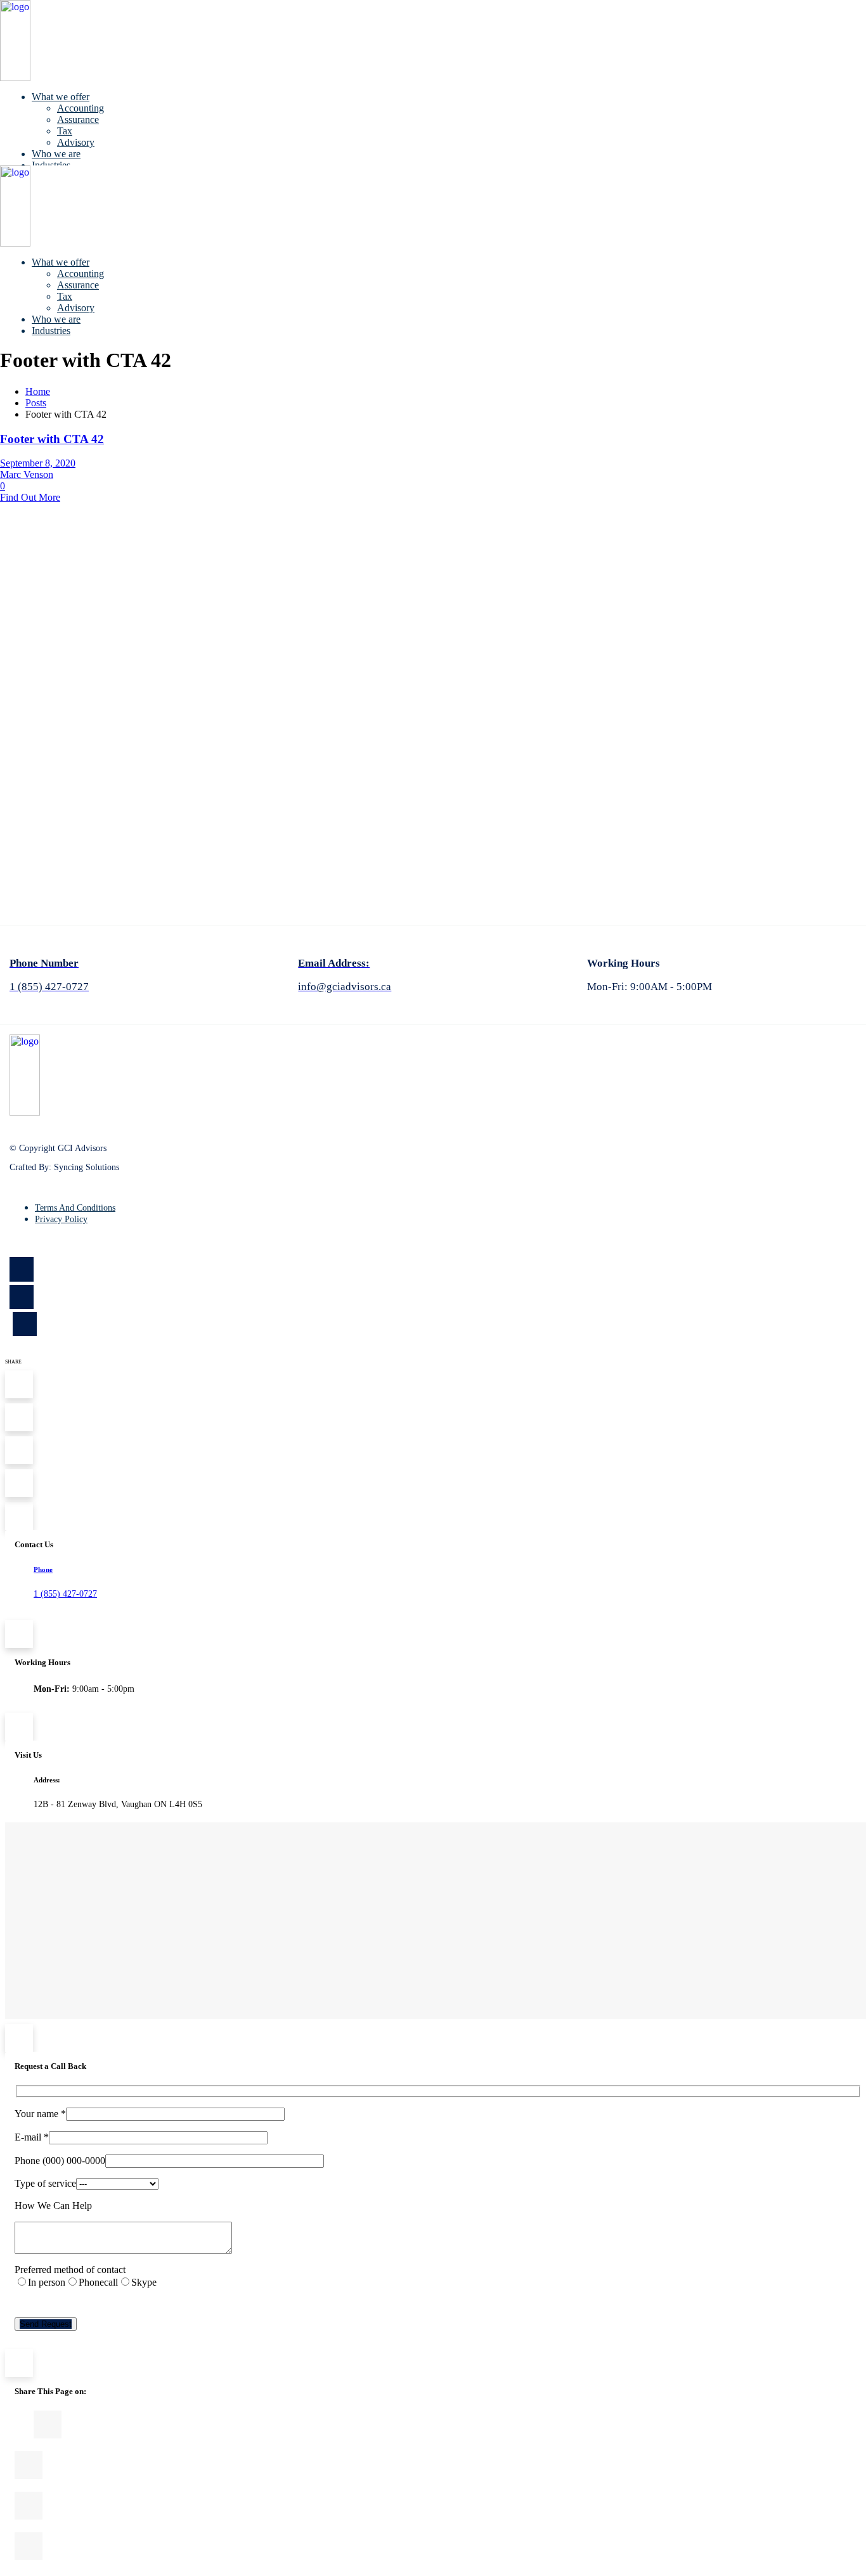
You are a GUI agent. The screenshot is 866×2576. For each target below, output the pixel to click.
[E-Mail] (438, 2546)
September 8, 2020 (38, 463)
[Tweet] (436, 2465)
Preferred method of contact (70, 2270)
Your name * (40, 2114)
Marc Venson (27, 474)
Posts (36, 403)
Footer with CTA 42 (52, 439)
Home (38, 391)
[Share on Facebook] (445, 2425)
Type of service (45, 2183)
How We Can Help (53, 2206)
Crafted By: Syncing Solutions (64, 1167)
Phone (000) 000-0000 (60, 2161)
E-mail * (32, 2137)
